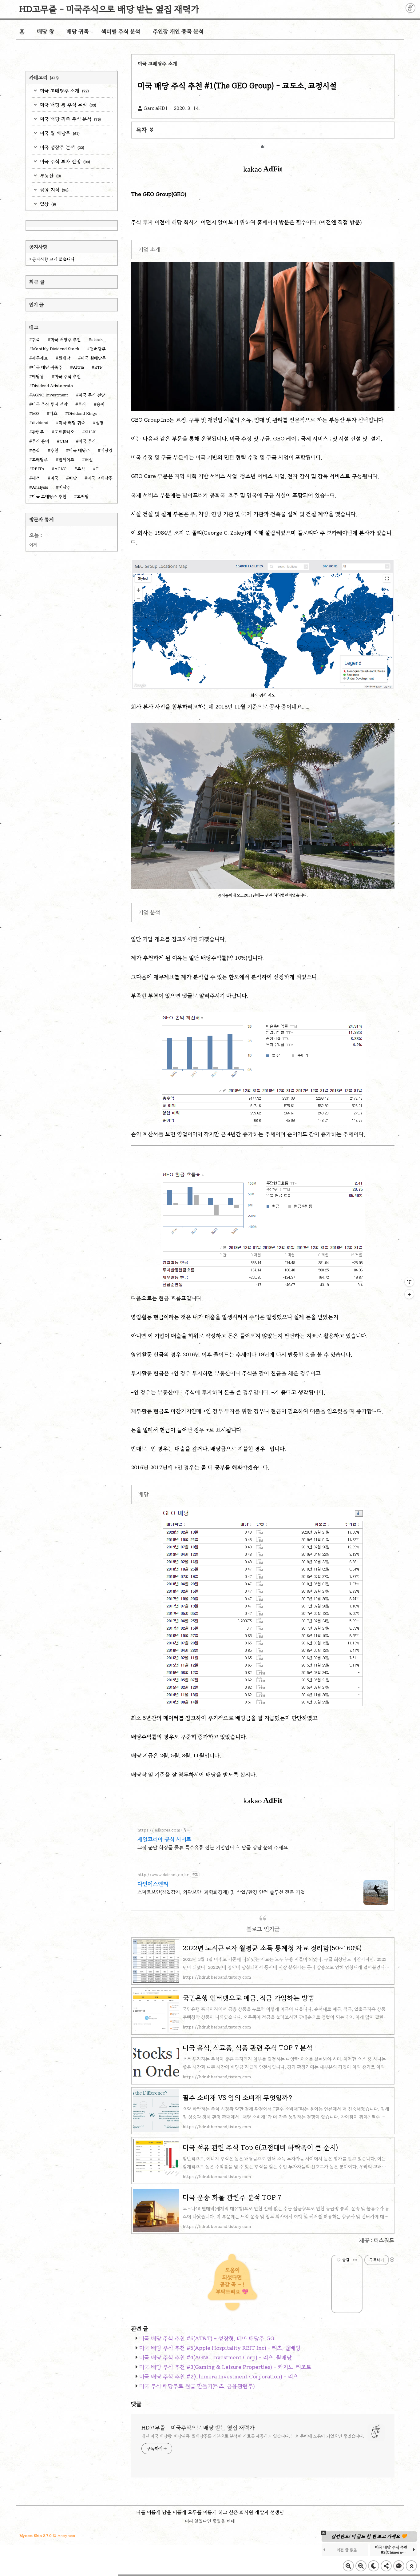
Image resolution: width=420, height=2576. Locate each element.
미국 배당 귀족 (72, 423)
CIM (64, 441)
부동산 (50, 176)
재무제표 (40, 358)
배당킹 (107, 450)
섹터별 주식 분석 (121, 31)
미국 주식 (87, 441)
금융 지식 (53, 190)
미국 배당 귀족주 (47, 367)
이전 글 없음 (398, 2550)
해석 (36, 478)
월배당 (64, 358)
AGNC (61, 469)
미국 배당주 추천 (66, 340)
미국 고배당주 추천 (49, 497)
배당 (73, 478)
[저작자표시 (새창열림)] (392, 2260)
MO (36, 413)
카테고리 (44, 77)
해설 (89, 460)
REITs (38, 469)
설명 (100, 423)
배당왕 (38, 377)
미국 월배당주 (93, 358)
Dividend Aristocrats (52, 386)
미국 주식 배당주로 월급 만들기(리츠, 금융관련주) (197, 2386)
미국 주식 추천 (68, 377)
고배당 (83, 497)
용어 (101, 404)
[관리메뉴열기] (409, 1282)
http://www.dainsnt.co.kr (163, 1875)
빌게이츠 (66, 460)
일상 (47, 204)
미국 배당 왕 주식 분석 (67, 105)
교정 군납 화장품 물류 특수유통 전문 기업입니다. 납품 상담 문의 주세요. (213, 1847)
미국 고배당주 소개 (64, 91)
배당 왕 (46, 31)
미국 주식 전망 (92, 395)
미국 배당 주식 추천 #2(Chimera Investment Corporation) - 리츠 (219, 2377)
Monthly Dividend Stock (56, 349)
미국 (54, 478)
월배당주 (98, 349)
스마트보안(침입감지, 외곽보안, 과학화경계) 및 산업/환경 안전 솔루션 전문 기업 (221, 1892)
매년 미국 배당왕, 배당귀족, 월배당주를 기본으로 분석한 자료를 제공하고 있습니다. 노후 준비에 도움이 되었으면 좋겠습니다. (253, 2436)
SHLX (90, 432)
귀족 (36, 340)
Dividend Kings (82, 413)
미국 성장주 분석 (61, 147)
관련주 (38, 432)
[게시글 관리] (355, 2260)
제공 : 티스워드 (377, 2240)
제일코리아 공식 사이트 (164, 1839)
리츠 (53, 413)
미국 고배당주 (100, 478)
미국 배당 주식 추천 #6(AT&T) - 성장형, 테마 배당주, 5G (207, 2338)
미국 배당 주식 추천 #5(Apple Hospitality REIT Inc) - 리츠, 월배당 (220, 2348)
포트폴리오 (64, 432)
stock (97, 340)
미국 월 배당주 (59, 133)
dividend (40, 423)
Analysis (40, 487)
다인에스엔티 (153, 1884)
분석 (36, 450)
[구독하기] (409, 1294)
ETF (98, 367)
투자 (82, 404)
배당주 (65, 487)
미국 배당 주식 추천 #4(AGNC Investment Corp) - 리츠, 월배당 (216, 2357)
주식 (81, 469)
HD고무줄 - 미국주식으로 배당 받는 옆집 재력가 (109, 9)
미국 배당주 (79, 450)
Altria (78, 367)
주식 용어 (41, 441)
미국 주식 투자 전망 (64, 161)
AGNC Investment (50, 395)
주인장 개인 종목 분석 (178, 31)
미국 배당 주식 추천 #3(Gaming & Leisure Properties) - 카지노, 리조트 (225, 2367)
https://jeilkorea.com (159, 1830)
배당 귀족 (78, 31)
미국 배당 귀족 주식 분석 (70, 119)
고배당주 (40, 460)
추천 (54, 450)
